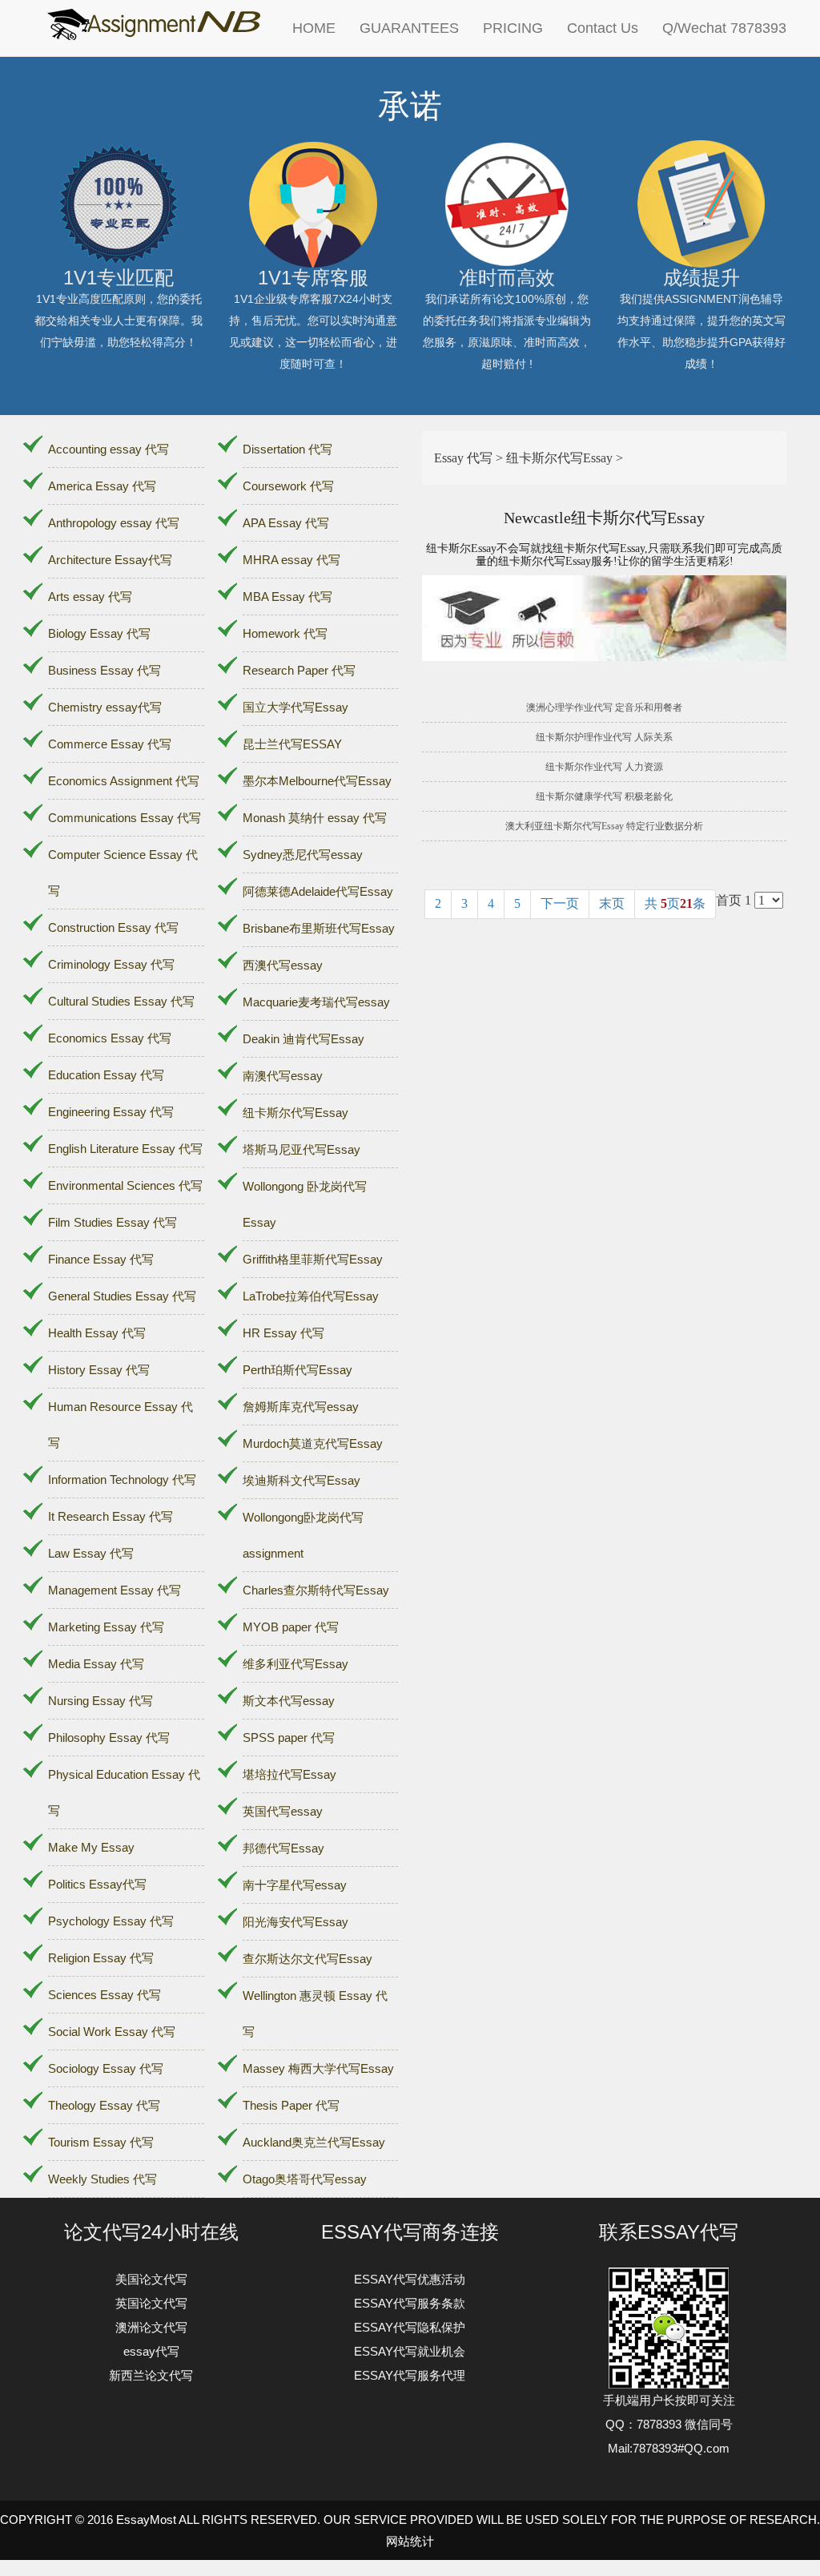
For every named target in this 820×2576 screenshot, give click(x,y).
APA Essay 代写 (286, 523)
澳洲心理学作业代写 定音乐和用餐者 (604, 707)
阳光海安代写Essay (295, 1922)
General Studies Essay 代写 (122, 1296)
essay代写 (151, 2351)
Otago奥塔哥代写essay (305, 2179)
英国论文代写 (151, 2303)
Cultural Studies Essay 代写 (121, 1001)
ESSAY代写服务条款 (410, 2303)
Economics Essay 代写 (110, 1038)
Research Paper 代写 (299, 670)
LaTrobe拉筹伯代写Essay (311, 1296)
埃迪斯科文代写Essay (301, 1480)
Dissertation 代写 (287, 449)
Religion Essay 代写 (101, 1958)
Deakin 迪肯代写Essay (303, 1039)
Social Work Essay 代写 (112, 2032)
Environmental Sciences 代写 (125, 1185)
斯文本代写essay (289, 1701)
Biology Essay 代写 (99, 633)
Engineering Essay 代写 (111, 1112)
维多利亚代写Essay (295, 1664)
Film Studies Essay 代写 (113, 1222)
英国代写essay (283, 1811)
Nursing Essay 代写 (100, 1701)
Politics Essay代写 (97, 1884)
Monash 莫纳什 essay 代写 (315, 818)
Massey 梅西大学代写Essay (318, 2068)
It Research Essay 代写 (111, 1516)
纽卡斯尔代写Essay (295, 1113)
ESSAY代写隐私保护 (410, 2327)
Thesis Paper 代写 (291, 2105)
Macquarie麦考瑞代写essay (316, 1002)
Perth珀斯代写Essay (297, 1370)
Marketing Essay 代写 (106, 1627)
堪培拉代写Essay (289, 1774)
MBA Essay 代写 (287, 597)
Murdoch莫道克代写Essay (313, 1443)
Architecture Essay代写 (110, 560)
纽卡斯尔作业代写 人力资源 (604, 767)
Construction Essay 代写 (113, 927)
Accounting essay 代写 (109, 449)
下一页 (560, 903)
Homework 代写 (285, 633)
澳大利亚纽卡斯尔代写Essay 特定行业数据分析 (604, 826)
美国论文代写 (151, 2279)
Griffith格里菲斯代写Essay (313, 1259)
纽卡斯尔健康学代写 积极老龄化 (604, 796)
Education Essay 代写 (106, 1075)
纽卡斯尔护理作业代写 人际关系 (604, 737)
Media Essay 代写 (96, 1664)
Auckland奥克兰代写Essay (314, 2142)
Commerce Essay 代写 (110, 744)
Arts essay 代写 (90, 597)
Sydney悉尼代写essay (303, 855)
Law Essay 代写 (91, 1553)
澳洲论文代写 (151, 2327)
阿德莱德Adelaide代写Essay (318, 891)
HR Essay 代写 (283, 1333)
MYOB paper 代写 (291, 1627)
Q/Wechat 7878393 (724, 28)
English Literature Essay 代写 (125, 1149)
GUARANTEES (409, 28)
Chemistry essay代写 (105, 707)
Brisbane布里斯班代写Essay (319, 928)
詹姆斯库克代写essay (301, 1407)
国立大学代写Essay (295, 707)
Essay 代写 (463, 458)
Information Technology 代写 (122, 1479)
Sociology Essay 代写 (106, 2068)
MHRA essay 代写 (291, 560)
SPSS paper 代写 (289, 1737)
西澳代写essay (283, 965)
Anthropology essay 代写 (114, 523)
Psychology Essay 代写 (111, 1921)
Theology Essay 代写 (104, 2105)
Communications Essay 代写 (125, 818)
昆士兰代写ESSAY (292, 744)
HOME (314, 28)
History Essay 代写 (99, 1370)
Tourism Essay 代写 (101, 2142)
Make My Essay (91, 1847)
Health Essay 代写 (97, 1333)
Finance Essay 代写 (101, 1259)
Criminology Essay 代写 (111, 964)
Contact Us (603, 28)
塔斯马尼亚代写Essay (301, 1149)
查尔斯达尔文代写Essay (307, 1959)
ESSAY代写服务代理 (410, 2375)
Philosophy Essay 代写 (109, 1737)
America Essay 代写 (102, 486)
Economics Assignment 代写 (124, 781)
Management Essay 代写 (115, 1590)
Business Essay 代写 (105, 670)
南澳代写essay (283, 1076)
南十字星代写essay (295, 1885)
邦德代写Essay (283, 1848)
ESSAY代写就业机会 (410, 2351)
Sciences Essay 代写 (105, 1995)
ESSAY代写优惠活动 (410, 2279)
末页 (612, 903)
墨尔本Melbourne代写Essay (317, 781)
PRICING (513, 28)
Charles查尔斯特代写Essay (316, 1590)
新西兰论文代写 (151, 2375)
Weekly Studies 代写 (102, 2179)
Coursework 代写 (288, 486)
